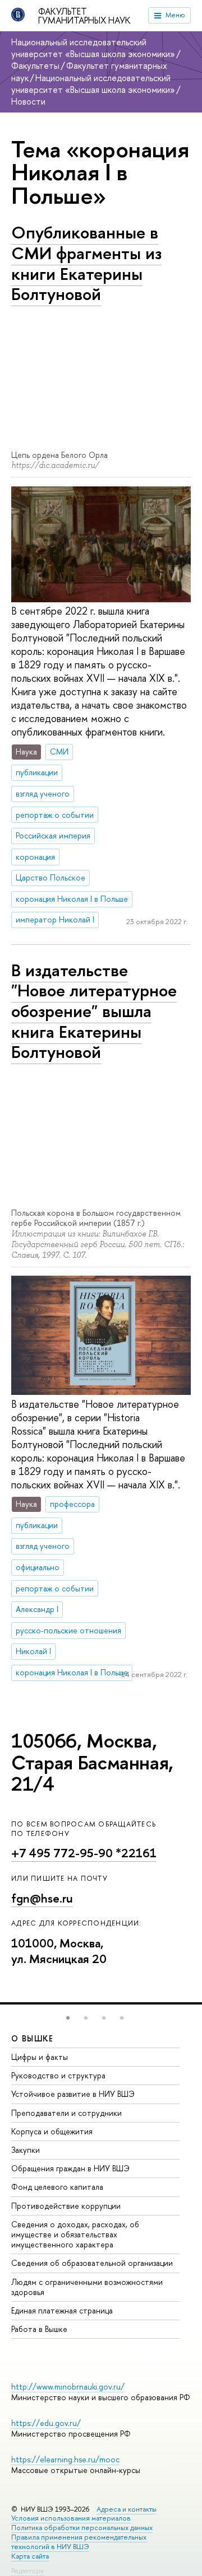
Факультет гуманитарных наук (84, 16)
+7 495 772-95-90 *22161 (84, 1853)
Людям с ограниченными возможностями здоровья (87, 2287)
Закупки (26, 2150)
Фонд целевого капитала (57, 2187)
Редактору (27, 2571)
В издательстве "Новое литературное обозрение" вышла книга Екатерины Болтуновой (94, 1011)
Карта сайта (30, 2556)
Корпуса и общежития (52, 2131)
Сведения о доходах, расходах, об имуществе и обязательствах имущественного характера (75, 2234)
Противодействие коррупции (66, 2206)
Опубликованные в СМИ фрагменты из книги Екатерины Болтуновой (86, 263)
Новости (28, 101)
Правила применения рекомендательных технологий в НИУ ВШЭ (79, 2542)
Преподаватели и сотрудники (66, 2113)
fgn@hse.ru (42, 1898)
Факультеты (35, 65)
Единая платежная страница (62, 2310)
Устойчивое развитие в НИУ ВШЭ (73, 2094)
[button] (68, 2018)
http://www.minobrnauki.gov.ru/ (68, 2387)
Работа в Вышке (39, 2329)
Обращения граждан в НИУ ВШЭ (70, 2168)
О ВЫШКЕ (33, 2038)
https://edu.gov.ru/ (46, 2423)
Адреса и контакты (127, 2509)
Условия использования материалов (71, 2518)
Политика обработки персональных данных (82, 2528)
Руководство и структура (58, 2075)
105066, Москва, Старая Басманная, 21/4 (92, 1762)
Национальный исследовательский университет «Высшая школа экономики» (93, 48)
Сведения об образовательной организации (92, 2263)
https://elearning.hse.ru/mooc (65, 2459)
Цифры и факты (40, 2057)
